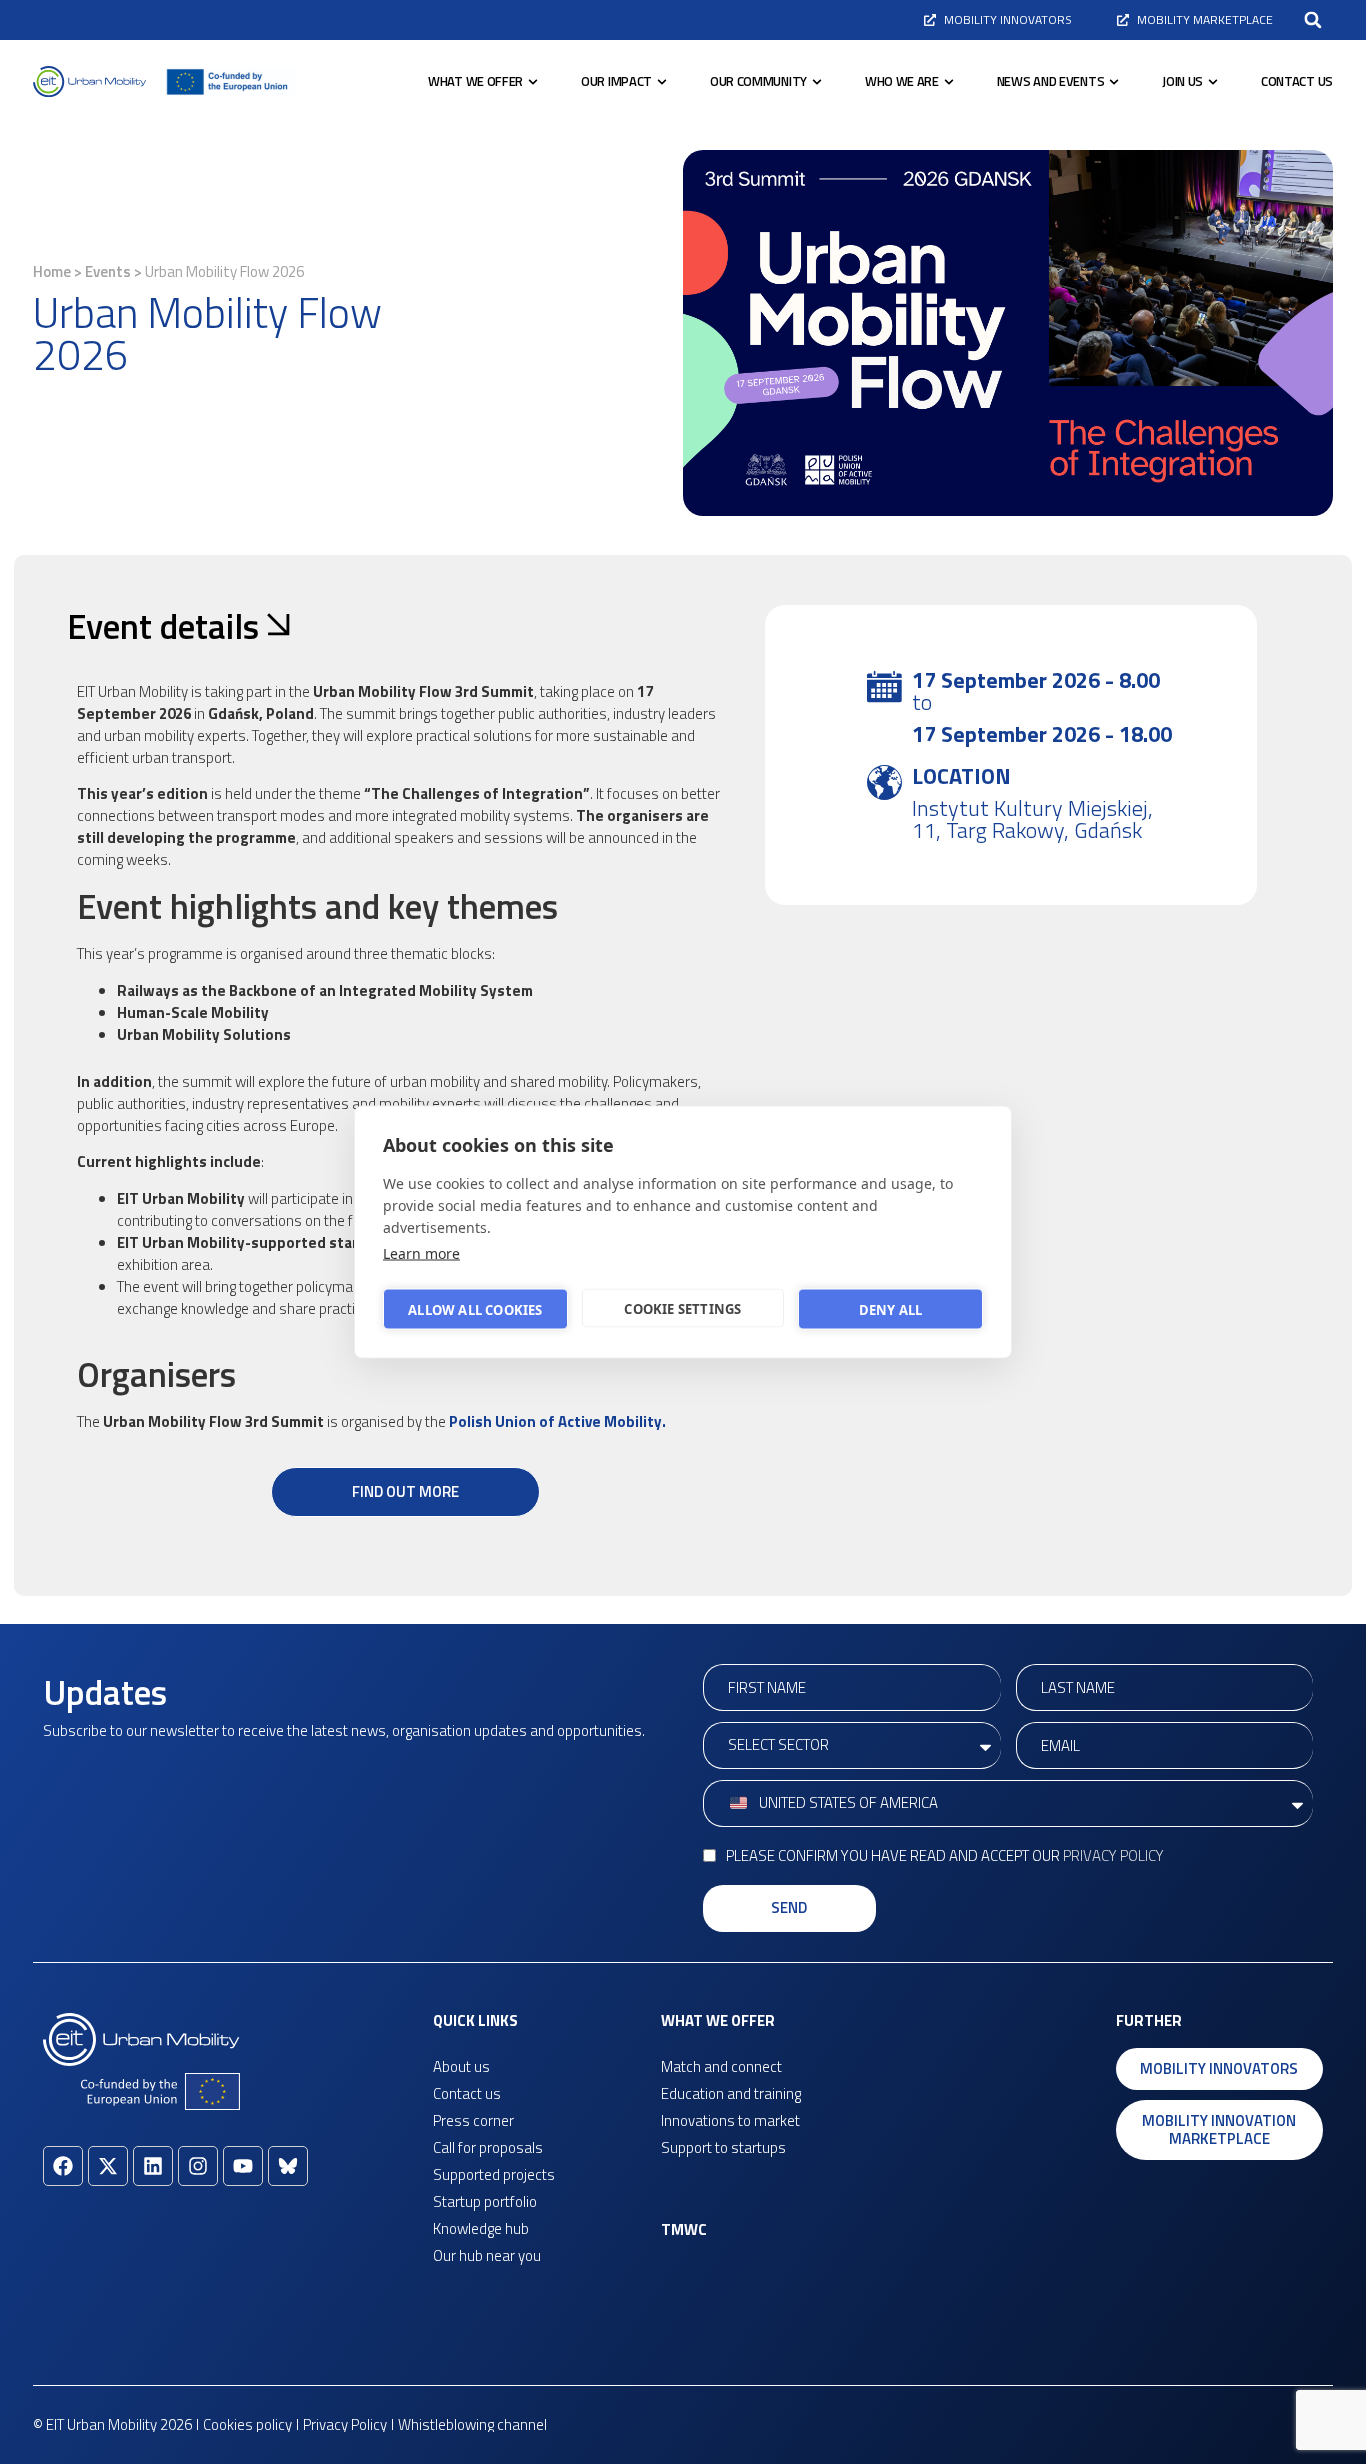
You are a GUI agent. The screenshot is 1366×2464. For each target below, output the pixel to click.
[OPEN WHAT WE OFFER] (533, 82)
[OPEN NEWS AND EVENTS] (1114, 82)
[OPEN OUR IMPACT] (662, 82)
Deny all (891, 1309)
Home (52, 271)
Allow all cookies (475, 1309)
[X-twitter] (108, 2166)
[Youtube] (243, 2166)
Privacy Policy (1113, 1855)
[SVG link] (89, 81)
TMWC (684, 2229)
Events (108, 271)
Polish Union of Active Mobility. (557, 1421)
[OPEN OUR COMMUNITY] (817, 82)
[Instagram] (198, 2166)
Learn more (421, 1253)
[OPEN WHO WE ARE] (949, 82)
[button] (1313, 20)
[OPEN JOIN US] (1213, 82)
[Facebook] (63, 2166)
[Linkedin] (153, 2166)
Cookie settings (682, 1308)
